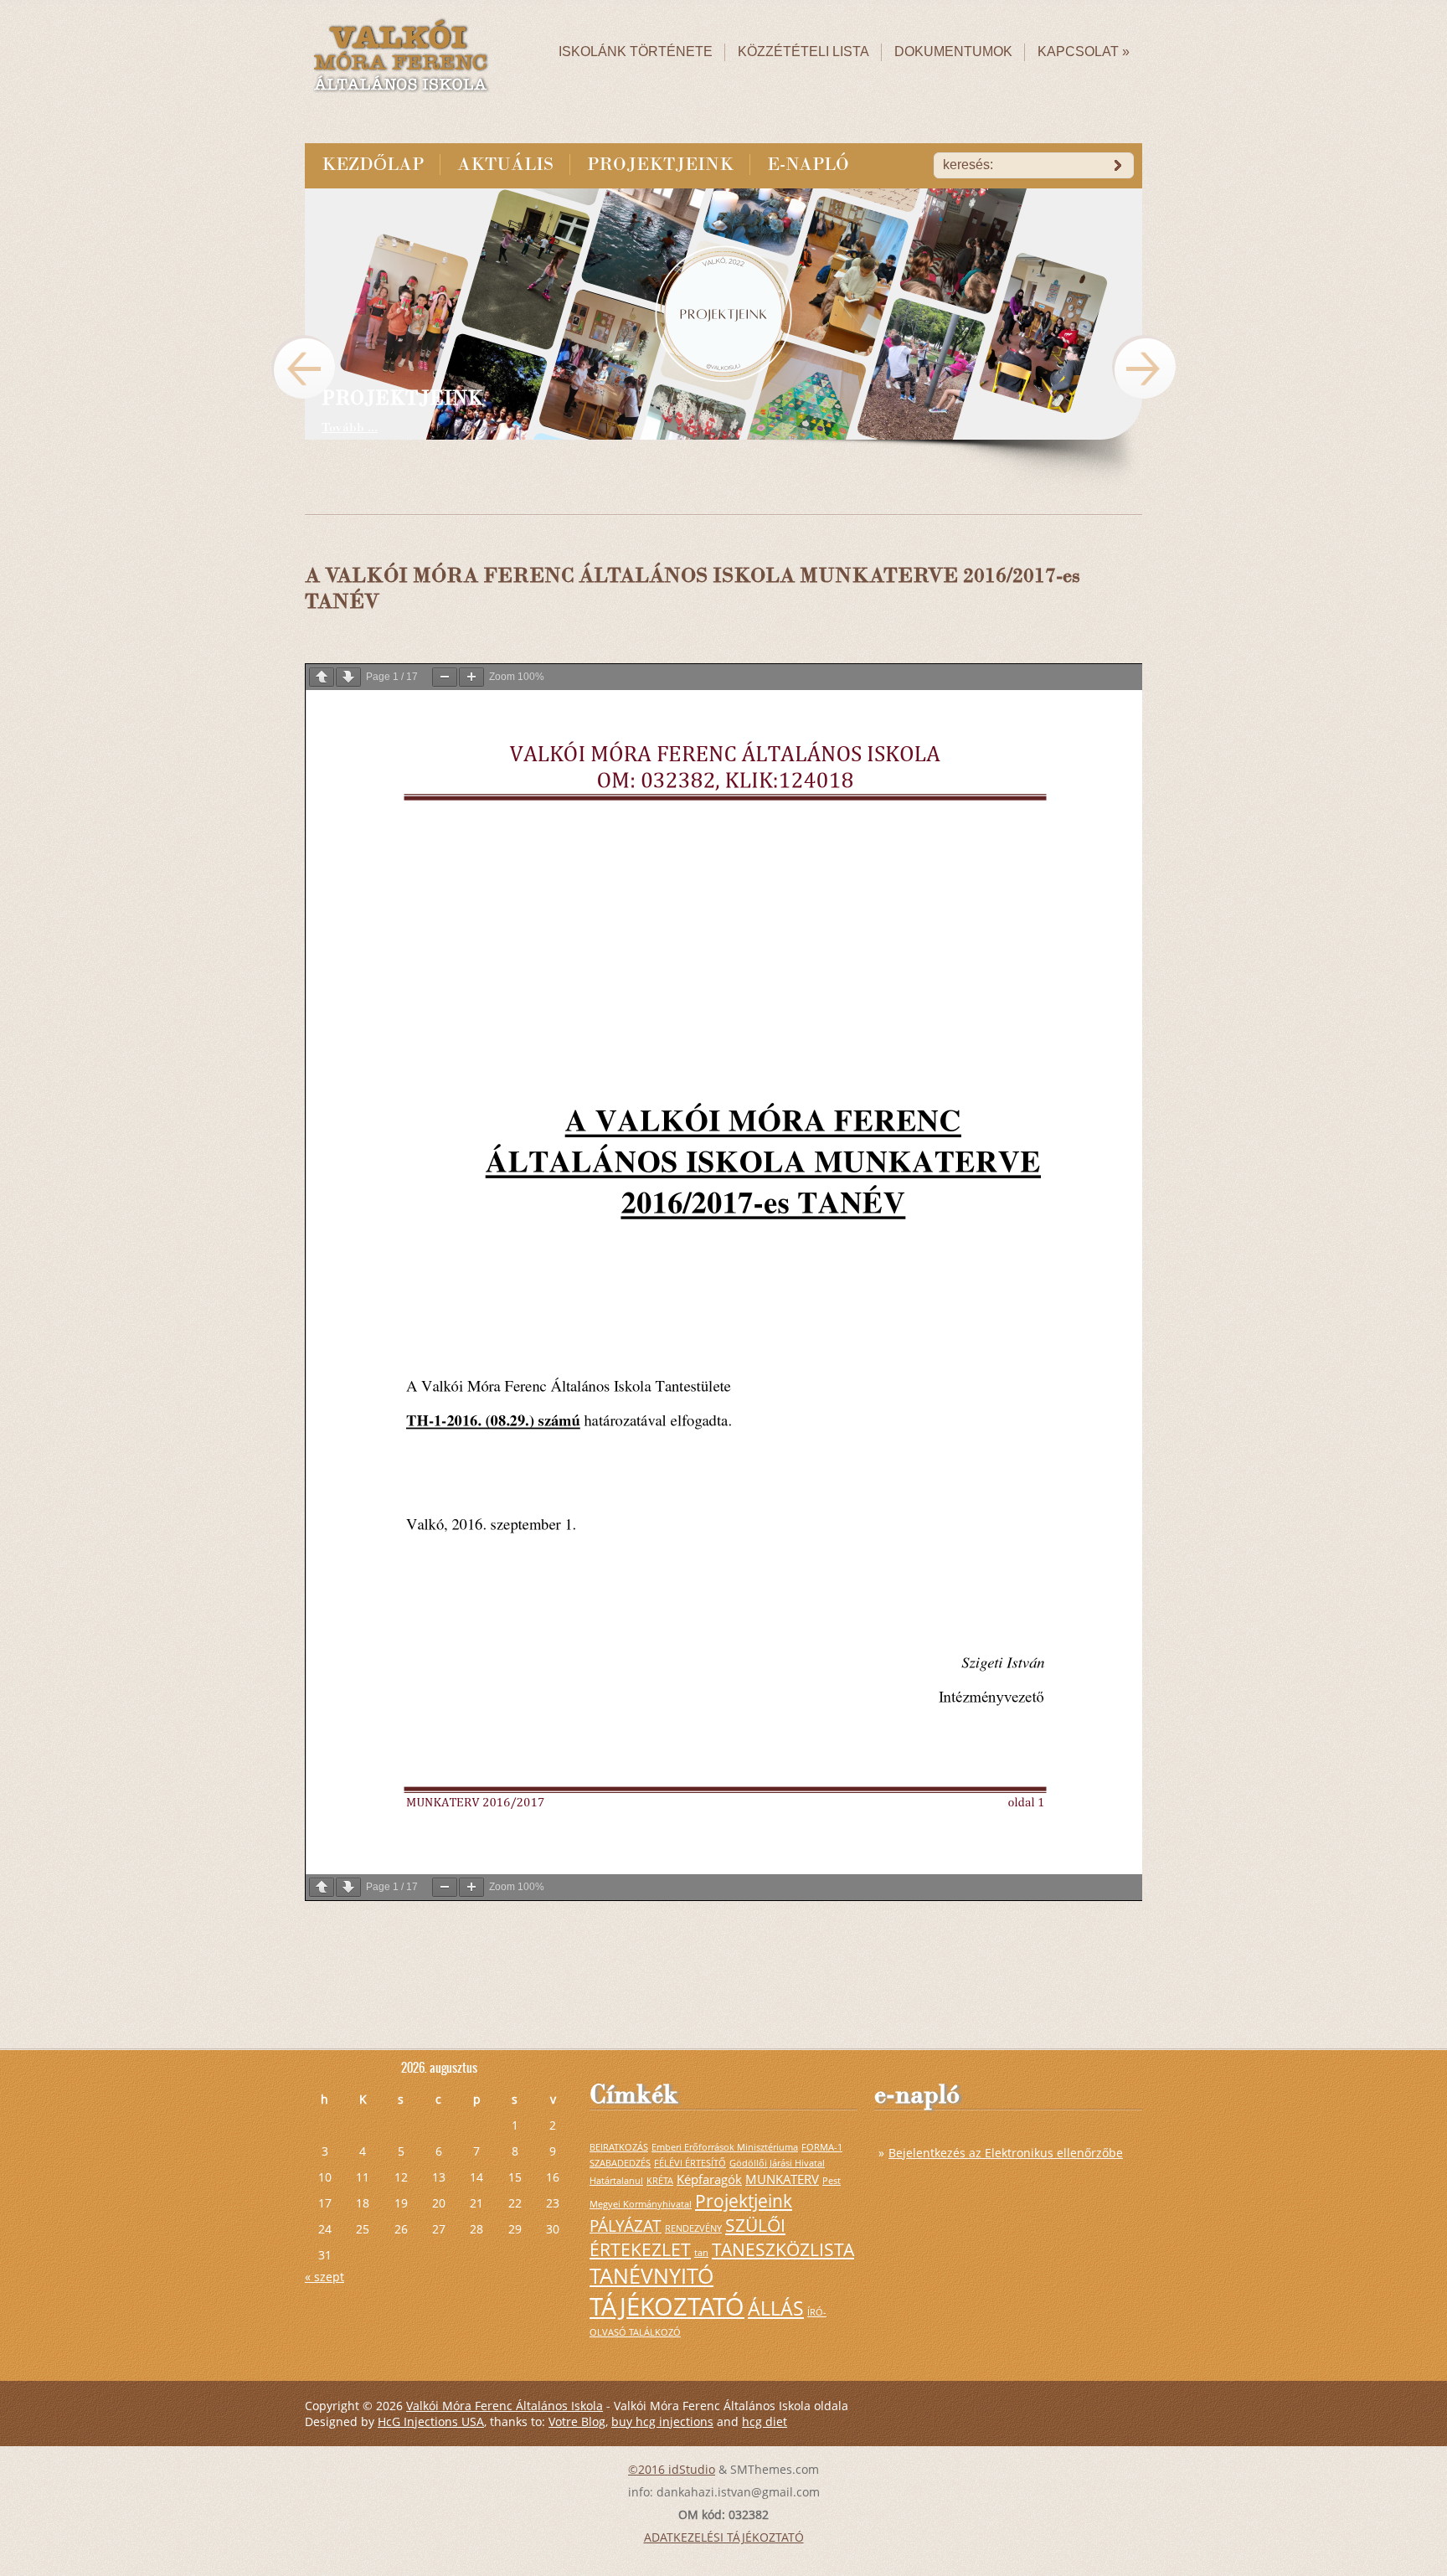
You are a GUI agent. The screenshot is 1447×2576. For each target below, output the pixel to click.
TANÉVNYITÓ (651, 2275)
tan (701, 2253)
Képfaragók (709, 2179)
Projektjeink (744, 2200)
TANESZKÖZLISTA (783, 2249)
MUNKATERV (782, 2179)
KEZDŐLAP (373, 164)
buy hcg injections (662, 2421)
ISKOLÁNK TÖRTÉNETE (636, 52)
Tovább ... (350, 427)
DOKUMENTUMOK (953, 52)
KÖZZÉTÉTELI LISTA (803, 52)
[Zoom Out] (445, 677)
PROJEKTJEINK (660, 164)
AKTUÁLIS (505, 164)
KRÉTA (660, 2181)
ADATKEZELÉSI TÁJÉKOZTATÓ (724, 2537)
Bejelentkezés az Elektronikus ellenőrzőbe (1006, 2153)
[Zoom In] (471, 677)
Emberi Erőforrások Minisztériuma (725, 2147)
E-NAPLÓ (808, 164)
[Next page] (348, 677)
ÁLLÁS (776, 2308)
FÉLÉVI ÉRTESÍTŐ (690, 2163)
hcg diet (765, 2421)
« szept (324, 2277)
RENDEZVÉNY (693, 2228)
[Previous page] (322, 677)
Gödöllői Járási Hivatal (777, 2163)
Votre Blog (577, 2421)
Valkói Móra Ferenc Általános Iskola (505, 2406)
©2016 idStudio (672, 2469)
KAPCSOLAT (1084, 52)
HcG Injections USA (431, 2421)
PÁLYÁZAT (626, 2226)
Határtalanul (616, 2181)
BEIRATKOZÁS (619, 2147)
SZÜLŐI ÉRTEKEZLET (687, 2237)
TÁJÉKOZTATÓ (667, 2306)
